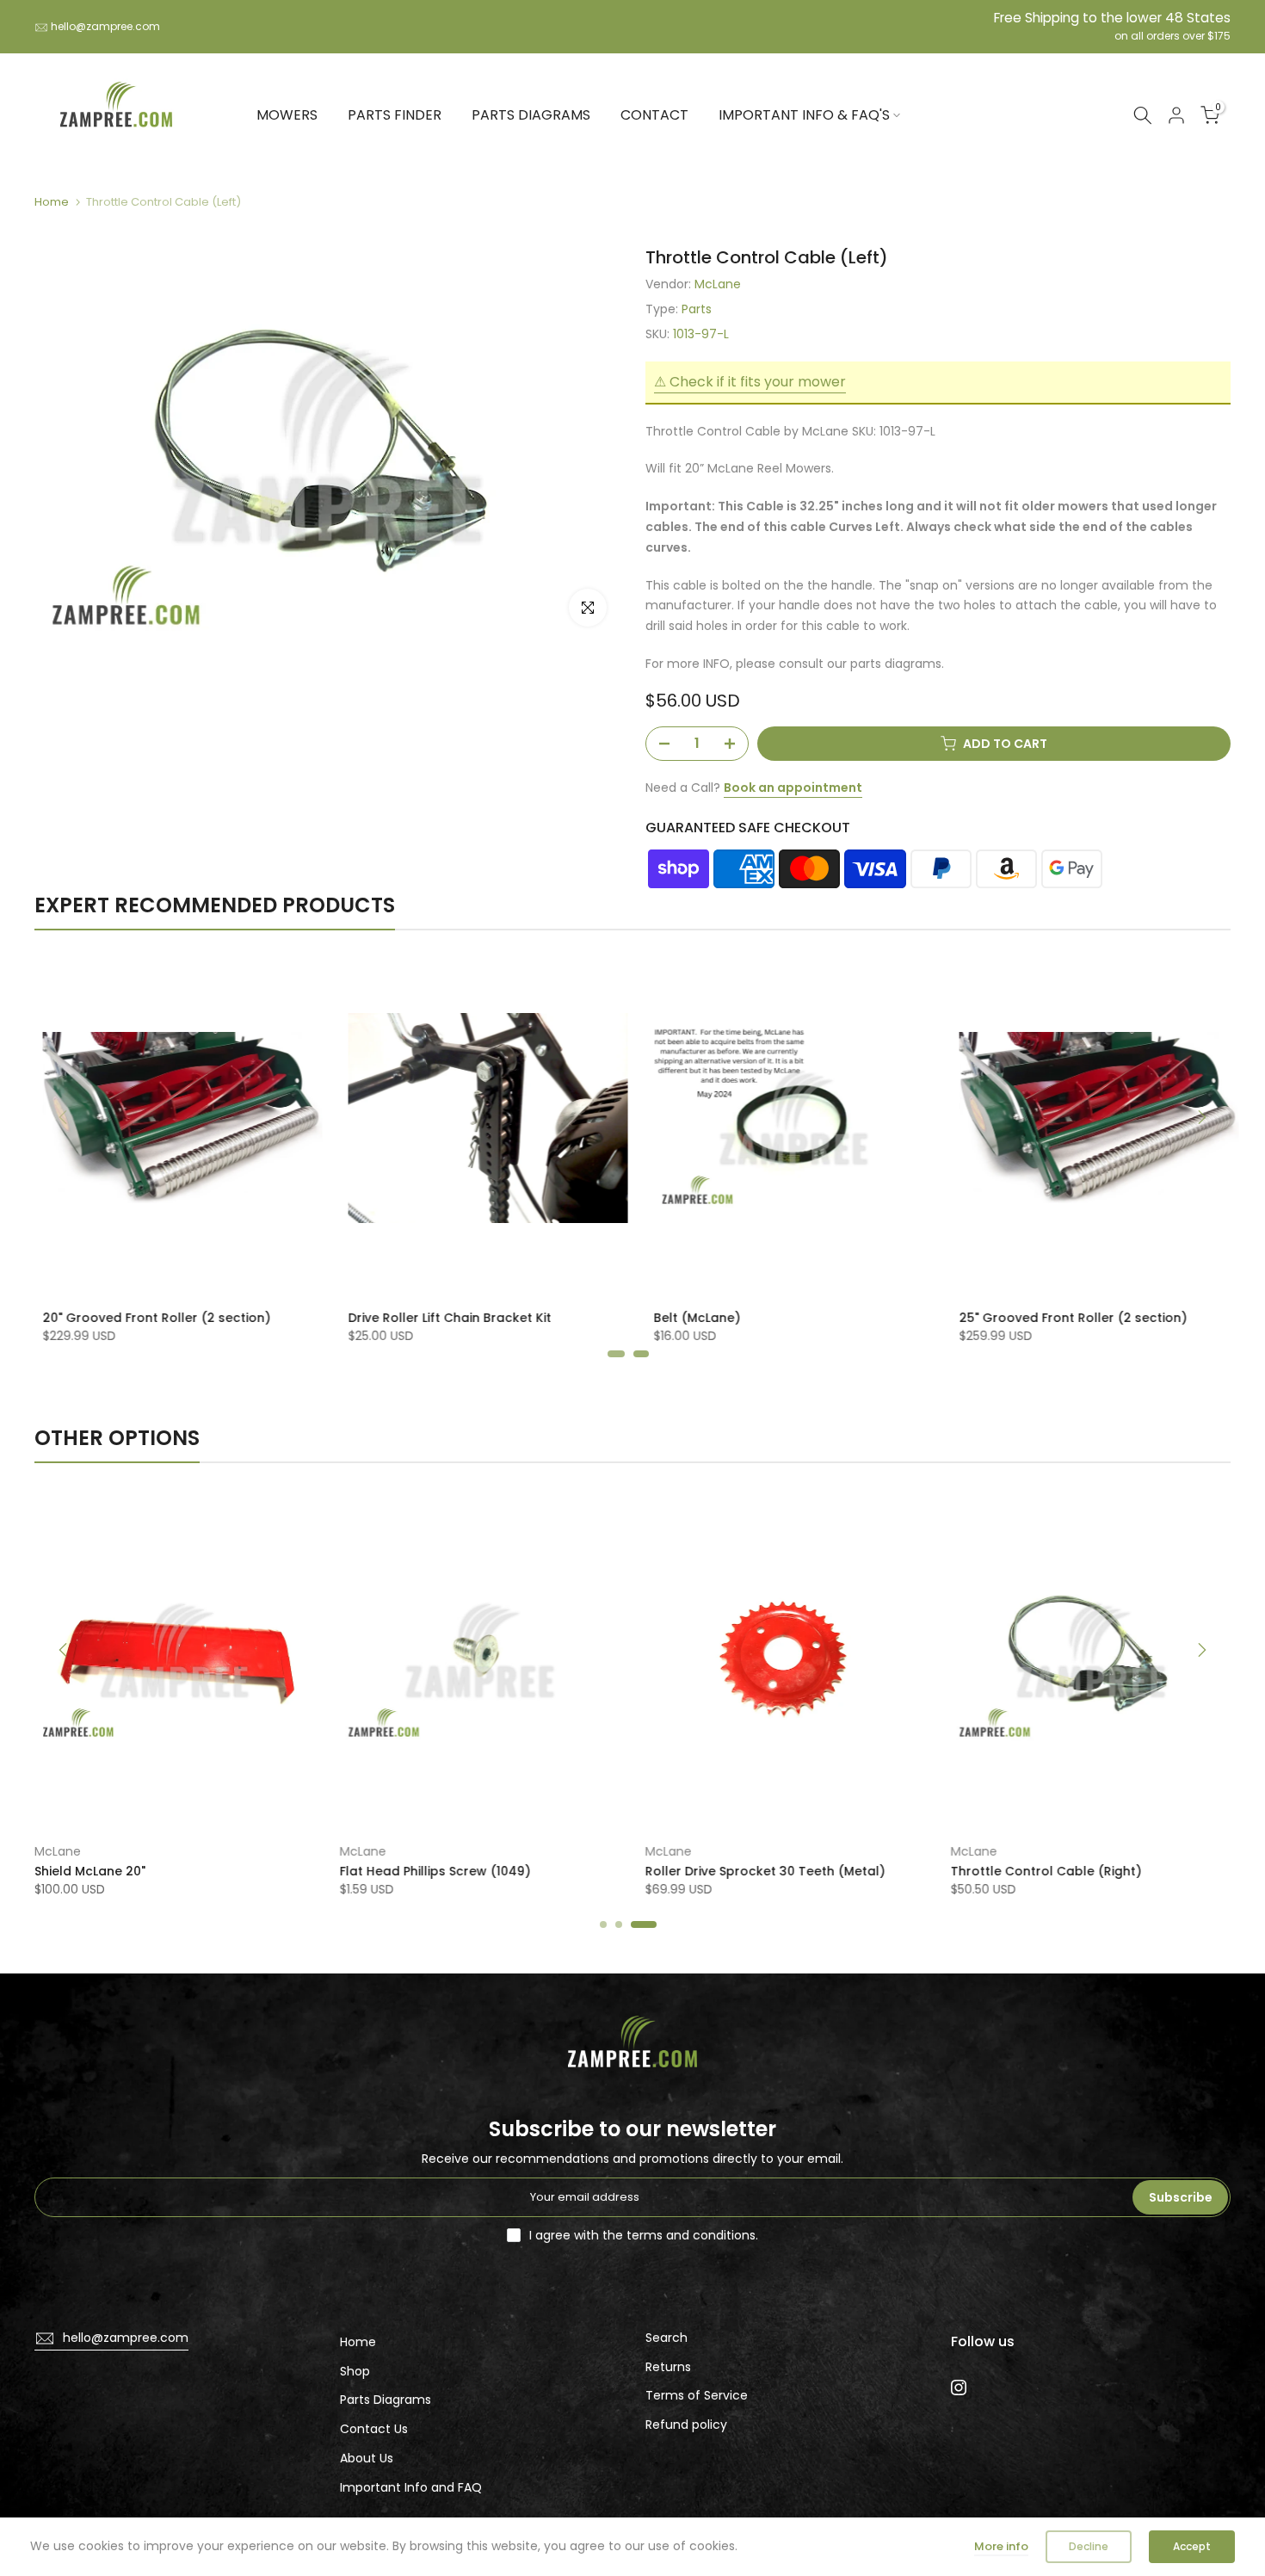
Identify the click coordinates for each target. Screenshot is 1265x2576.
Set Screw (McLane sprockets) (1083, 1871)
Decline (1089, 2546)
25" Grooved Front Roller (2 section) (759, 1318)
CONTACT (654, 115)
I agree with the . (644, 2235)
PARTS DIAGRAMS (531, 115)
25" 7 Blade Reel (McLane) (1033, 1318)
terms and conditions (691, 2235)
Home (52, 202)
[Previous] (65, 1117)
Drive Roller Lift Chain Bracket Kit (136, 1318)
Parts (697, 309)
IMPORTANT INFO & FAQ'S (804, 115)
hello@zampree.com (105, 26)
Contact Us (374, 2429)
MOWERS (287, 115)
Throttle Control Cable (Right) (472, 1871)
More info (1001, 2546)
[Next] (1200, 1117)
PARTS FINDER (395, 115)
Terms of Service (697, 2395)
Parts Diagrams (386, 2400)
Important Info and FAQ (411, 2487)
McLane (718, 284)
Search (666, 2338)
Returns (668, 2367)
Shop (355, 2371)
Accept (1192, 2546)
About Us (367, 2458)
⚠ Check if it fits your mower (750, 382)
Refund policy (686, 2425)
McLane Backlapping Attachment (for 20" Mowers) (813, 1880)
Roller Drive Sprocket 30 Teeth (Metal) (191, 1871)
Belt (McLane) (383, 1318)
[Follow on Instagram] (959, 2388)
